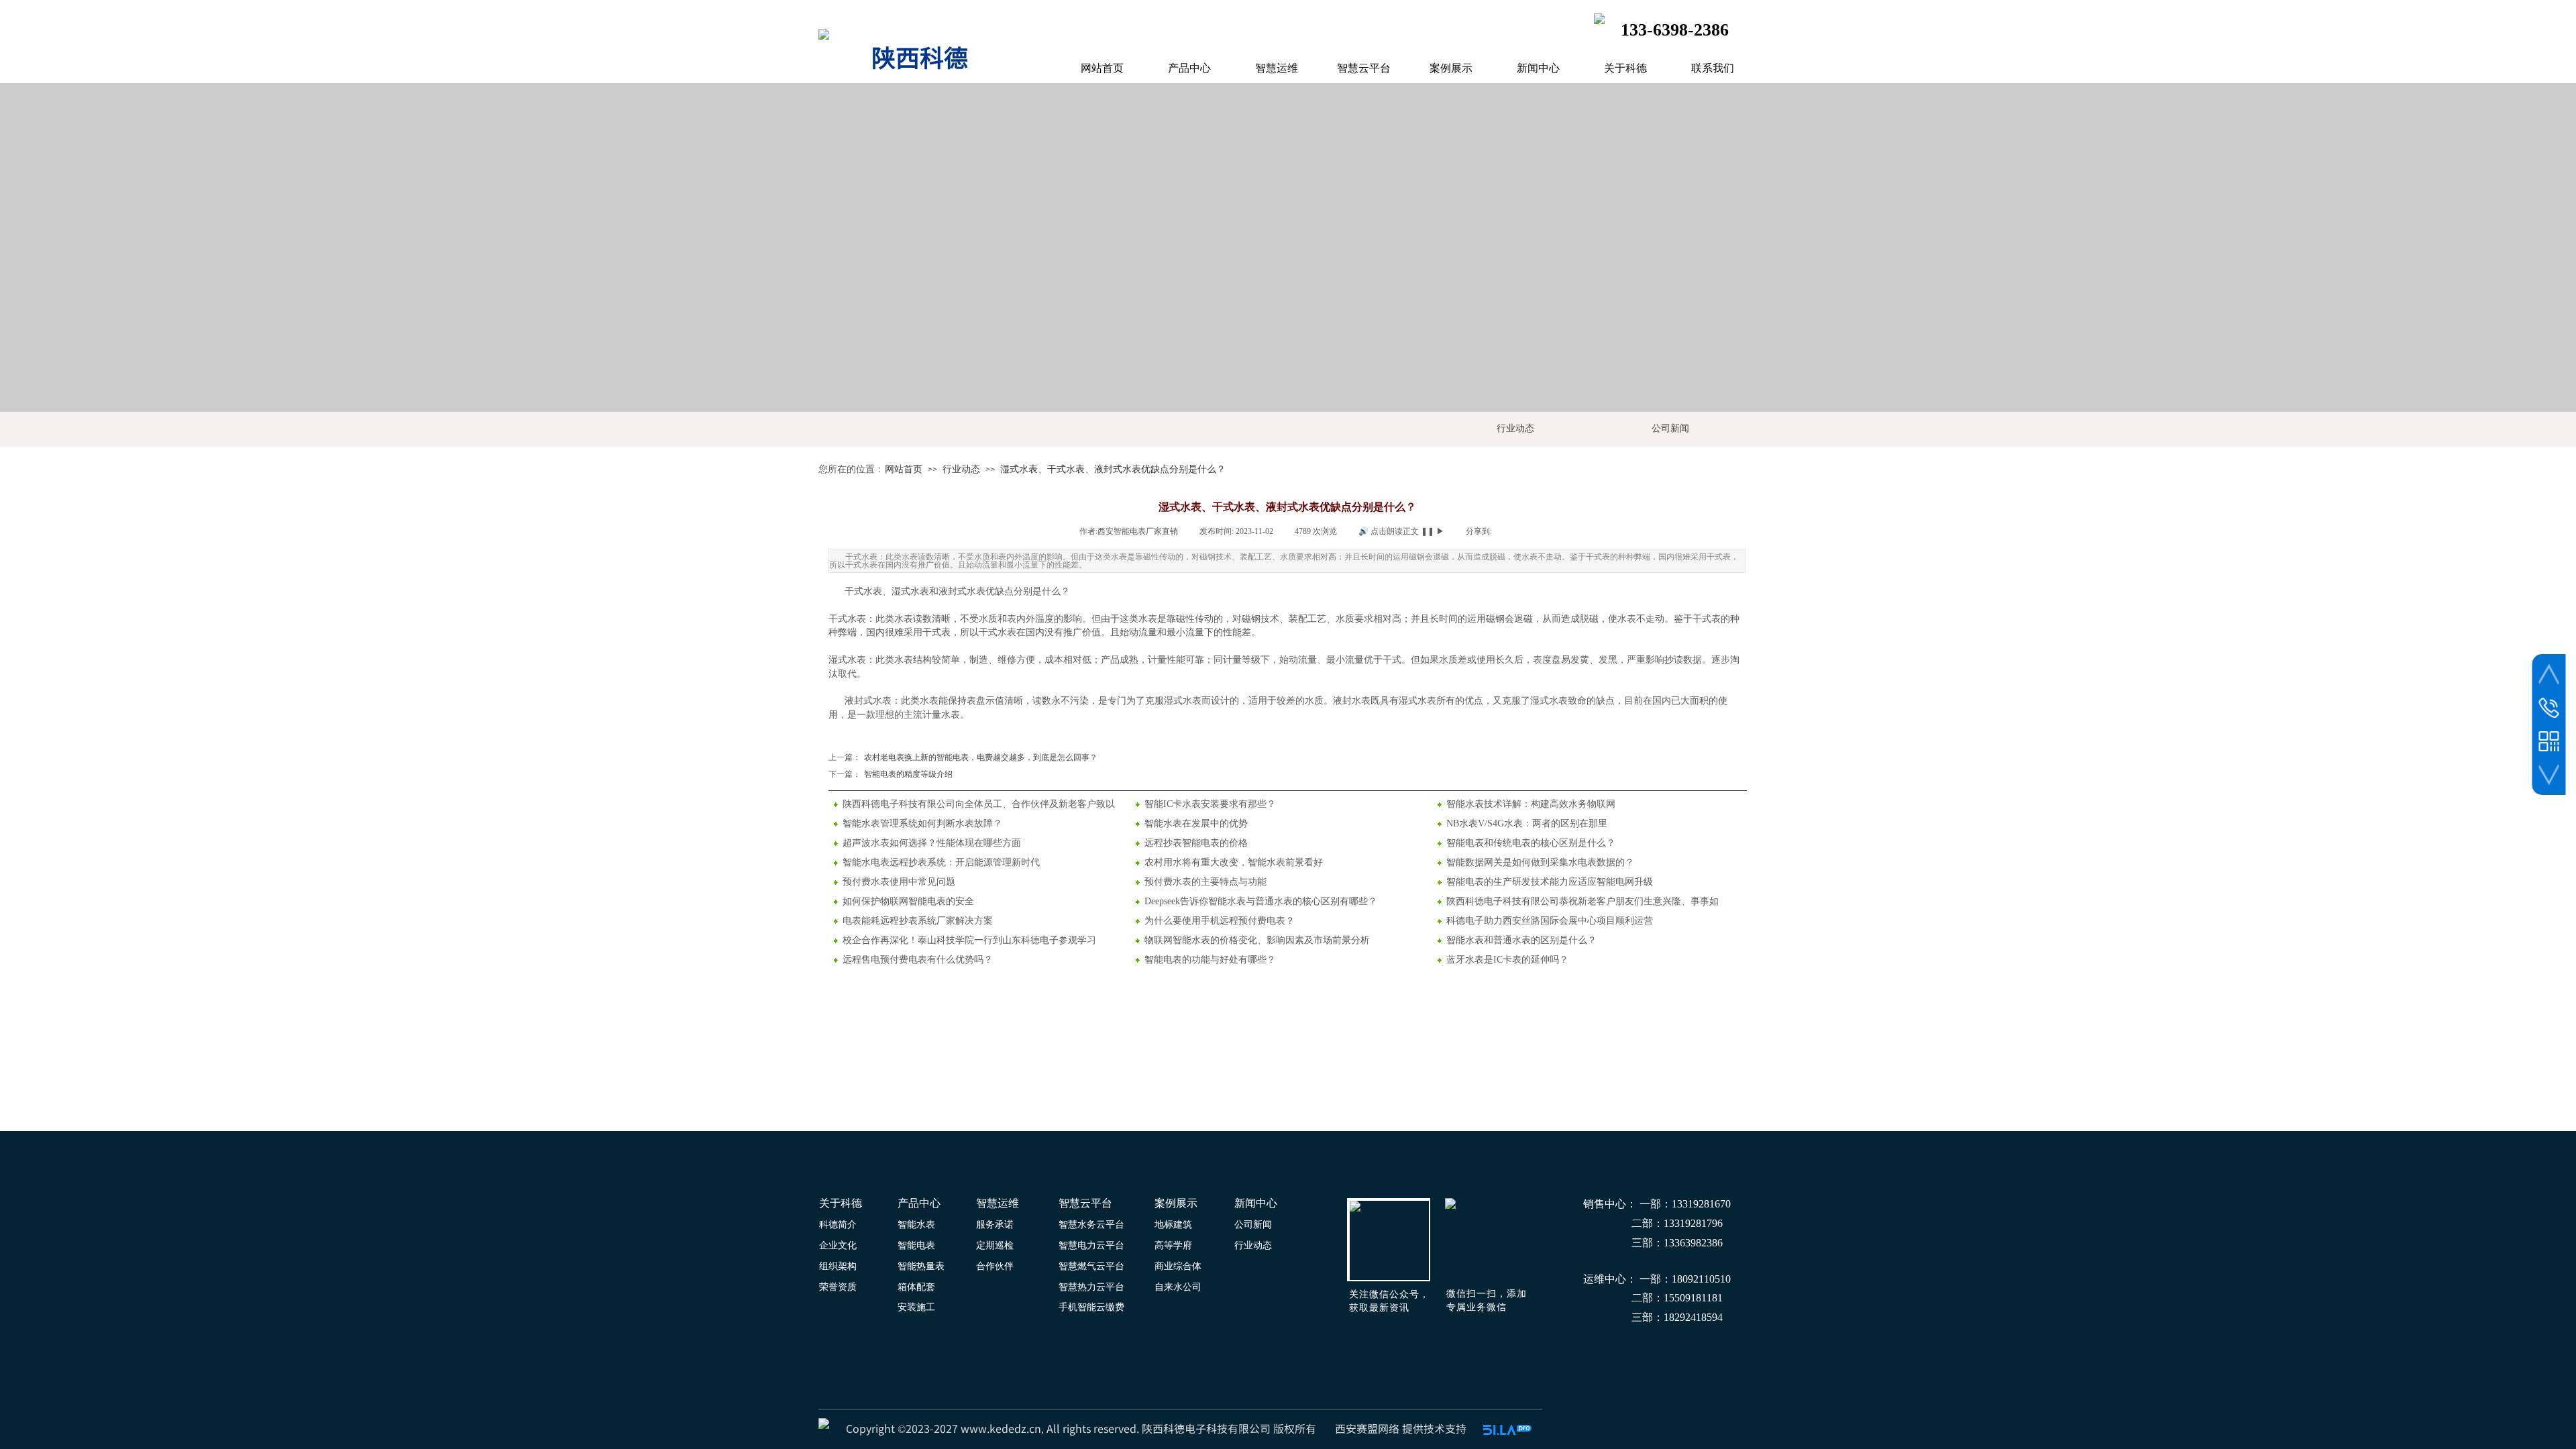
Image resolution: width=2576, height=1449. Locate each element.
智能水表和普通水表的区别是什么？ (1521, 940)
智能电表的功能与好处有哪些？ (1210, 960)
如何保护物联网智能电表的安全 (908, 901)
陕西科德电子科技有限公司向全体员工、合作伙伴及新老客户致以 (979, 804)
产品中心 (1189, 68)
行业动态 (961, 469)
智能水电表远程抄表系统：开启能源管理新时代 (941, 862)
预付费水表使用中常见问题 (899, 882)
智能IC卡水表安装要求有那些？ (1210, 804)
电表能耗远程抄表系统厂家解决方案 (918, 921)
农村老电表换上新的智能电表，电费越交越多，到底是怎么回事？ (963, 757)
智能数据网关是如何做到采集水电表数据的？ (1540, 862)
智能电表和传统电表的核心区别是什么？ (1531, 843)
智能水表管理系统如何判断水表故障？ (922, 823)
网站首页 (904, 469)
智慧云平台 (1364, 68)
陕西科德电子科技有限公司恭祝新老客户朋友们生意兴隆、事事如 (1582, 901)
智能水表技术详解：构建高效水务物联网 (1531, 804)
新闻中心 (1538, 68)
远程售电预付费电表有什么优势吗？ (918, 960)
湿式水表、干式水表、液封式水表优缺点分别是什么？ (1113, 469)
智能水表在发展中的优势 (1196, 823)
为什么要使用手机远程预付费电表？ (1220, 921)
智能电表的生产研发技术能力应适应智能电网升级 (1550, 882)
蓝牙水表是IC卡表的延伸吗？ (1507, 960)
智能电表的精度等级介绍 (891, 774)
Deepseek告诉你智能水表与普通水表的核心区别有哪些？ (1261, 901)
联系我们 (1713, 68)
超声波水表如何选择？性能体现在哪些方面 (932, 843)
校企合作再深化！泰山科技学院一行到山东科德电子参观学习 (969, 940)
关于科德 (1625, 68)
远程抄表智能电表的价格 (1196, 843)
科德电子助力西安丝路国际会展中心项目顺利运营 (1550, 921)
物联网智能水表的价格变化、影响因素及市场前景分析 (1257, 940)
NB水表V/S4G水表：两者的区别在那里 (1527, 823)
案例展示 (1451, 68)
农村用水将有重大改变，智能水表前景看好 (1234, 862)
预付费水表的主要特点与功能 (1205, 882)
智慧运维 (1277, 68)
